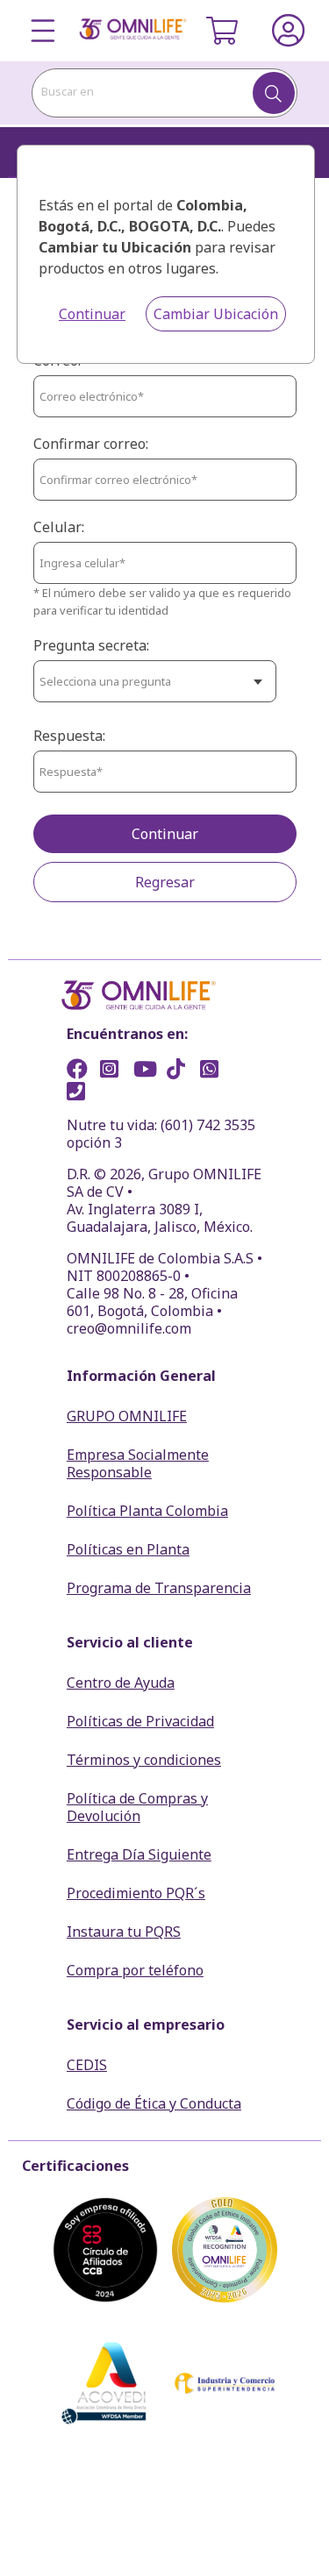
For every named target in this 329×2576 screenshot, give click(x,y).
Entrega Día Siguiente (139, 1854)
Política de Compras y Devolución (137, 1807)
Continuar (92, 314)
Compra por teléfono (135, 1970)
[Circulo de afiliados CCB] (105, 2250)
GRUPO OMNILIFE (127, 1416)
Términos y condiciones (144, 1760)
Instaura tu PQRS (124, 1932)
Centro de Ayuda (121, 1683)
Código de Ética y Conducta (154, 2103)
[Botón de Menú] (43, 31)
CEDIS (87, 2065)
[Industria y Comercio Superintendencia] (225, 2383)
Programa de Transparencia (159, 1588)
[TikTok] (182, 1071)
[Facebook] (82, 1071)
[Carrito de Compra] (222, 31)
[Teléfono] (82, 1093)
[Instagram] (115, 1071)
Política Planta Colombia (147, 1511)
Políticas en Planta (128, 1549)
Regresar (165, 882)
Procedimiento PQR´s (136, 1893)
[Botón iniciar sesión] (289, 31)
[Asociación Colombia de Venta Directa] (105, 2383)
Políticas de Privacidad (140, 1721)
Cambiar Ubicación (216, 314)
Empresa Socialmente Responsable (138, 1463)
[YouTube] (148, 1071)
